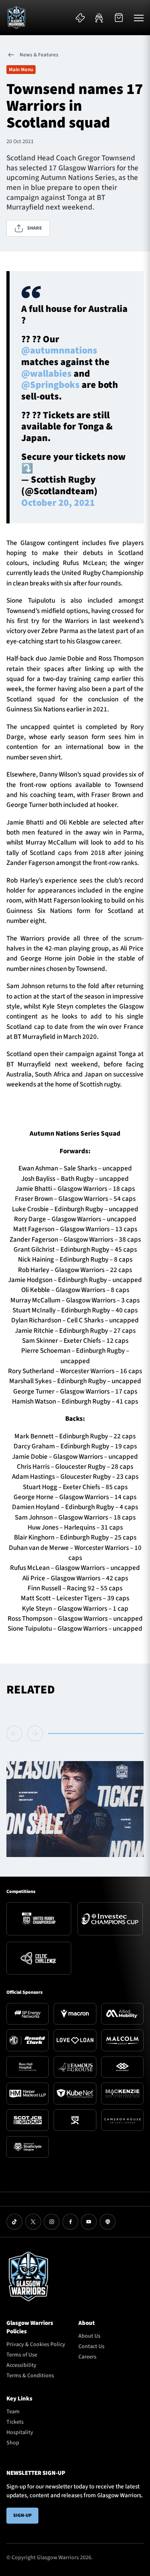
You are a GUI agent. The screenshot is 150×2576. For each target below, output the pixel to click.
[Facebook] (70, 2222)
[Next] (35, 1733)
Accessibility (21, 2365)
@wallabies (46, 374)
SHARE (35, 228)
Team (13, 2412)
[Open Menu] (139, 18)
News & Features (39, 55)
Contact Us (91, 2346)
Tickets (15, 2422)
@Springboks (50, 385)
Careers (87, 2357)
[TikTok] (14, 2222)
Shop (13, 2443)
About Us (89, 2336)
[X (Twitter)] (33, 2222)
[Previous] (16, 1733)
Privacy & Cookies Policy (36, 2344)
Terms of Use (22, 2355)
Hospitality (20, 2432)
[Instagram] (52, 2222)
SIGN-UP (22, 2515)
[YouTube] (89, 2222)
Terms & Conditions (30, 2376)
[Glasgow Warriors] (16, 18)
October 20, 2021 (58, 503)
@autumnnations (59, 351)
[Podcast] (108, 2222)
